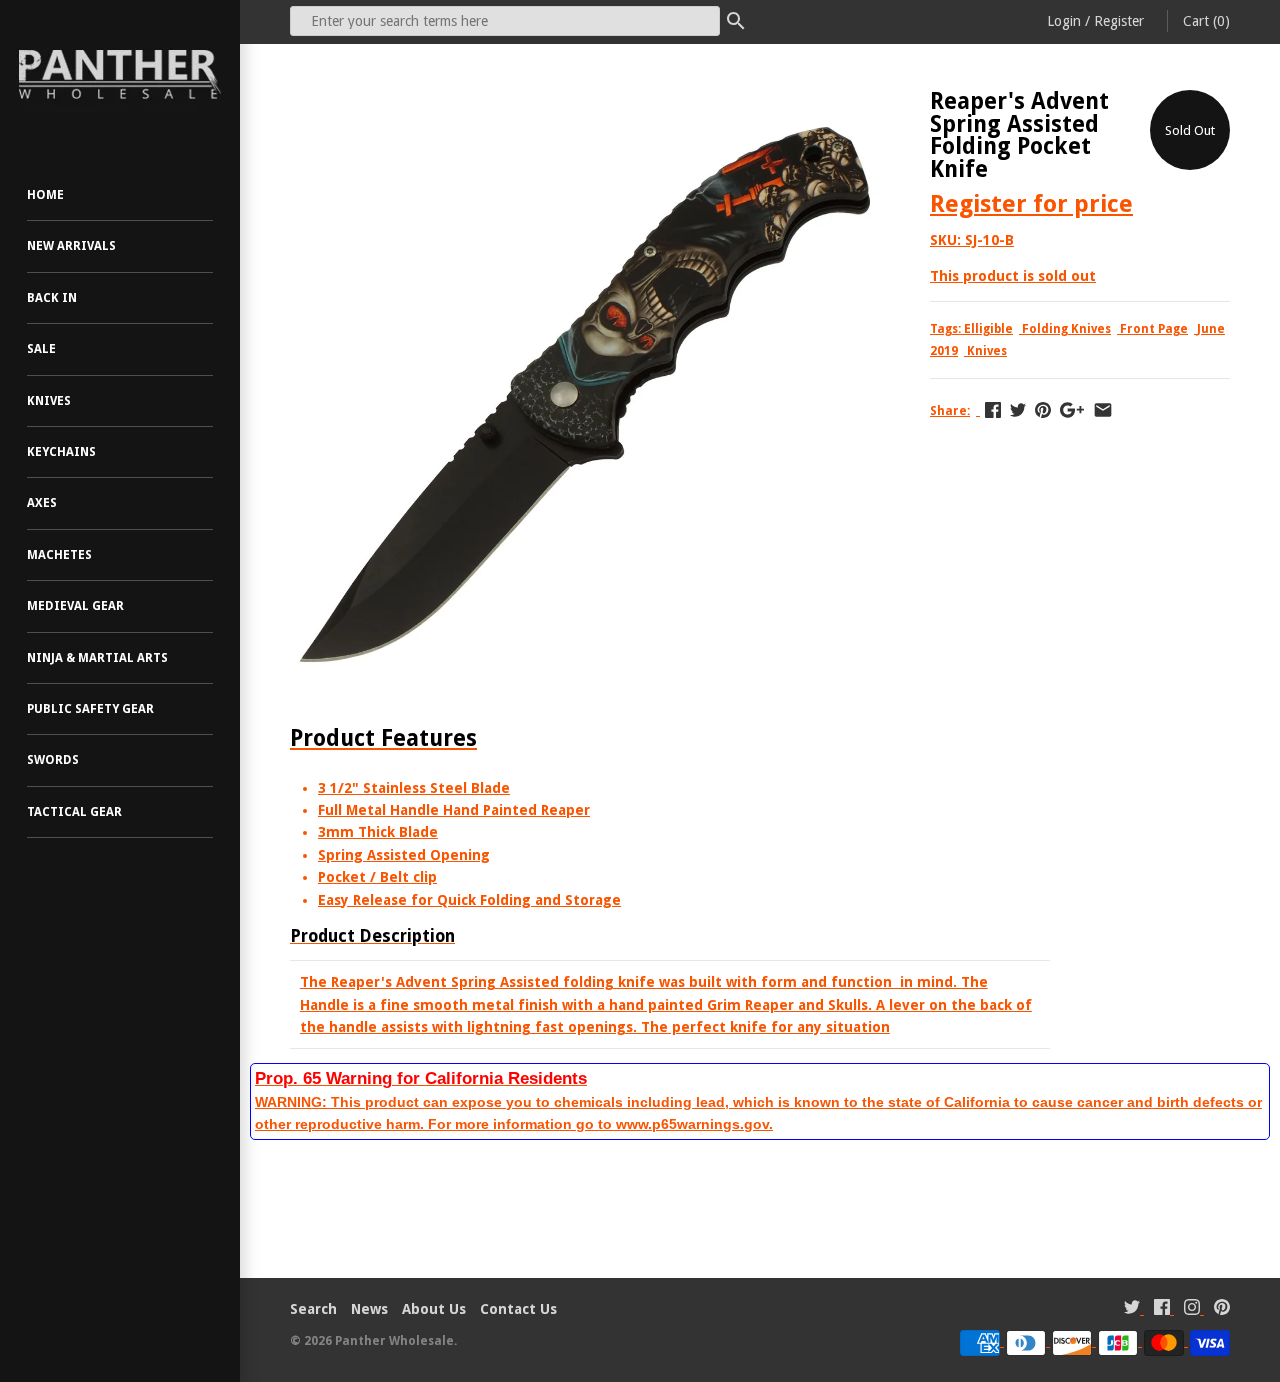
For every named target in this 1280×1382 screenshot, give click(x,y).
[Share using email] (1103, 410)
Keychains (61, 452)
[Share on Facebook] (993, 410)
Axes (42, 503)
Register (1119, 21)
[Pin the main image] (1043, 410)
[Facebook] (1162, 1309)
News (369, 1309)
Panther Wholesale (394, 1341)
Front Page (1154, 329)
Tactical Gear (74, 812)
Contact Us (518, 1309)
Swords (53, 760)
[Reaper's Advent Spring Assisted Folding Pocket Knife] (585, 101)
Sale (41, 349)
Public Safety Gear (90, 709)
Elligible (988, 329)
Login (1064, 21)
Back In (52, 298)
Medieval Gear (75, 606)
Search (313, 1309)
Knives (49, 401)
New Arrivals (71, 246)
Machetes (59, 555)
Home (45, 195)
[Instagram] (1192, 1309)
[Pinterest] (1222, 1309)
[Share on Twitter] (1018, 410)
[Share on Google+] (1072, 410)
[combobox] (505, 21)
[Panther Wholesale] (120, 75)
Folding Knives (1066, 329)
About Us (434, 1309)
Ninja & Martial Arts (97, 658)
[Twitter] (1132, 1309)
